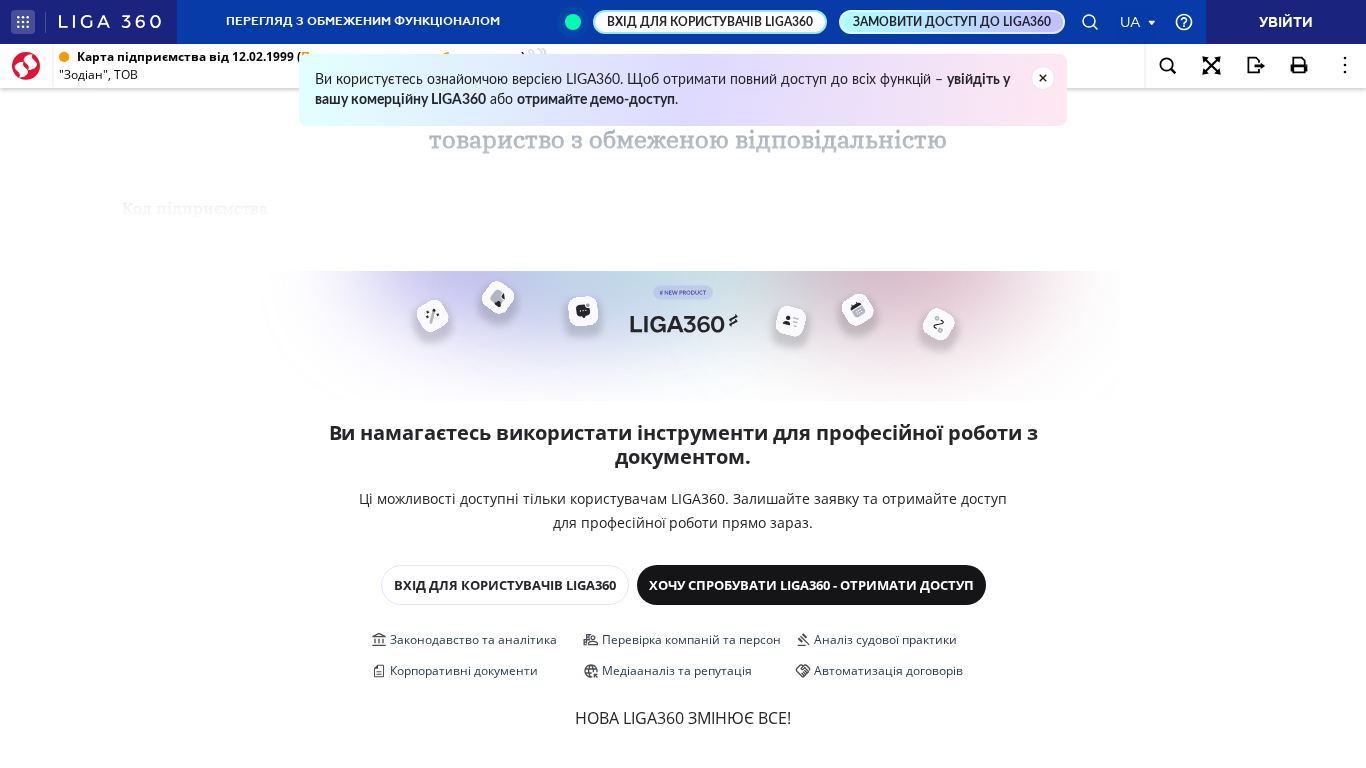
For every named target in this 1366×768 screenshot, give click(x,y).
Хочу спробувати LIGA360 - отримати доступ (811, 585)
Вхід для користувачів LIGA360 (505, 585)
